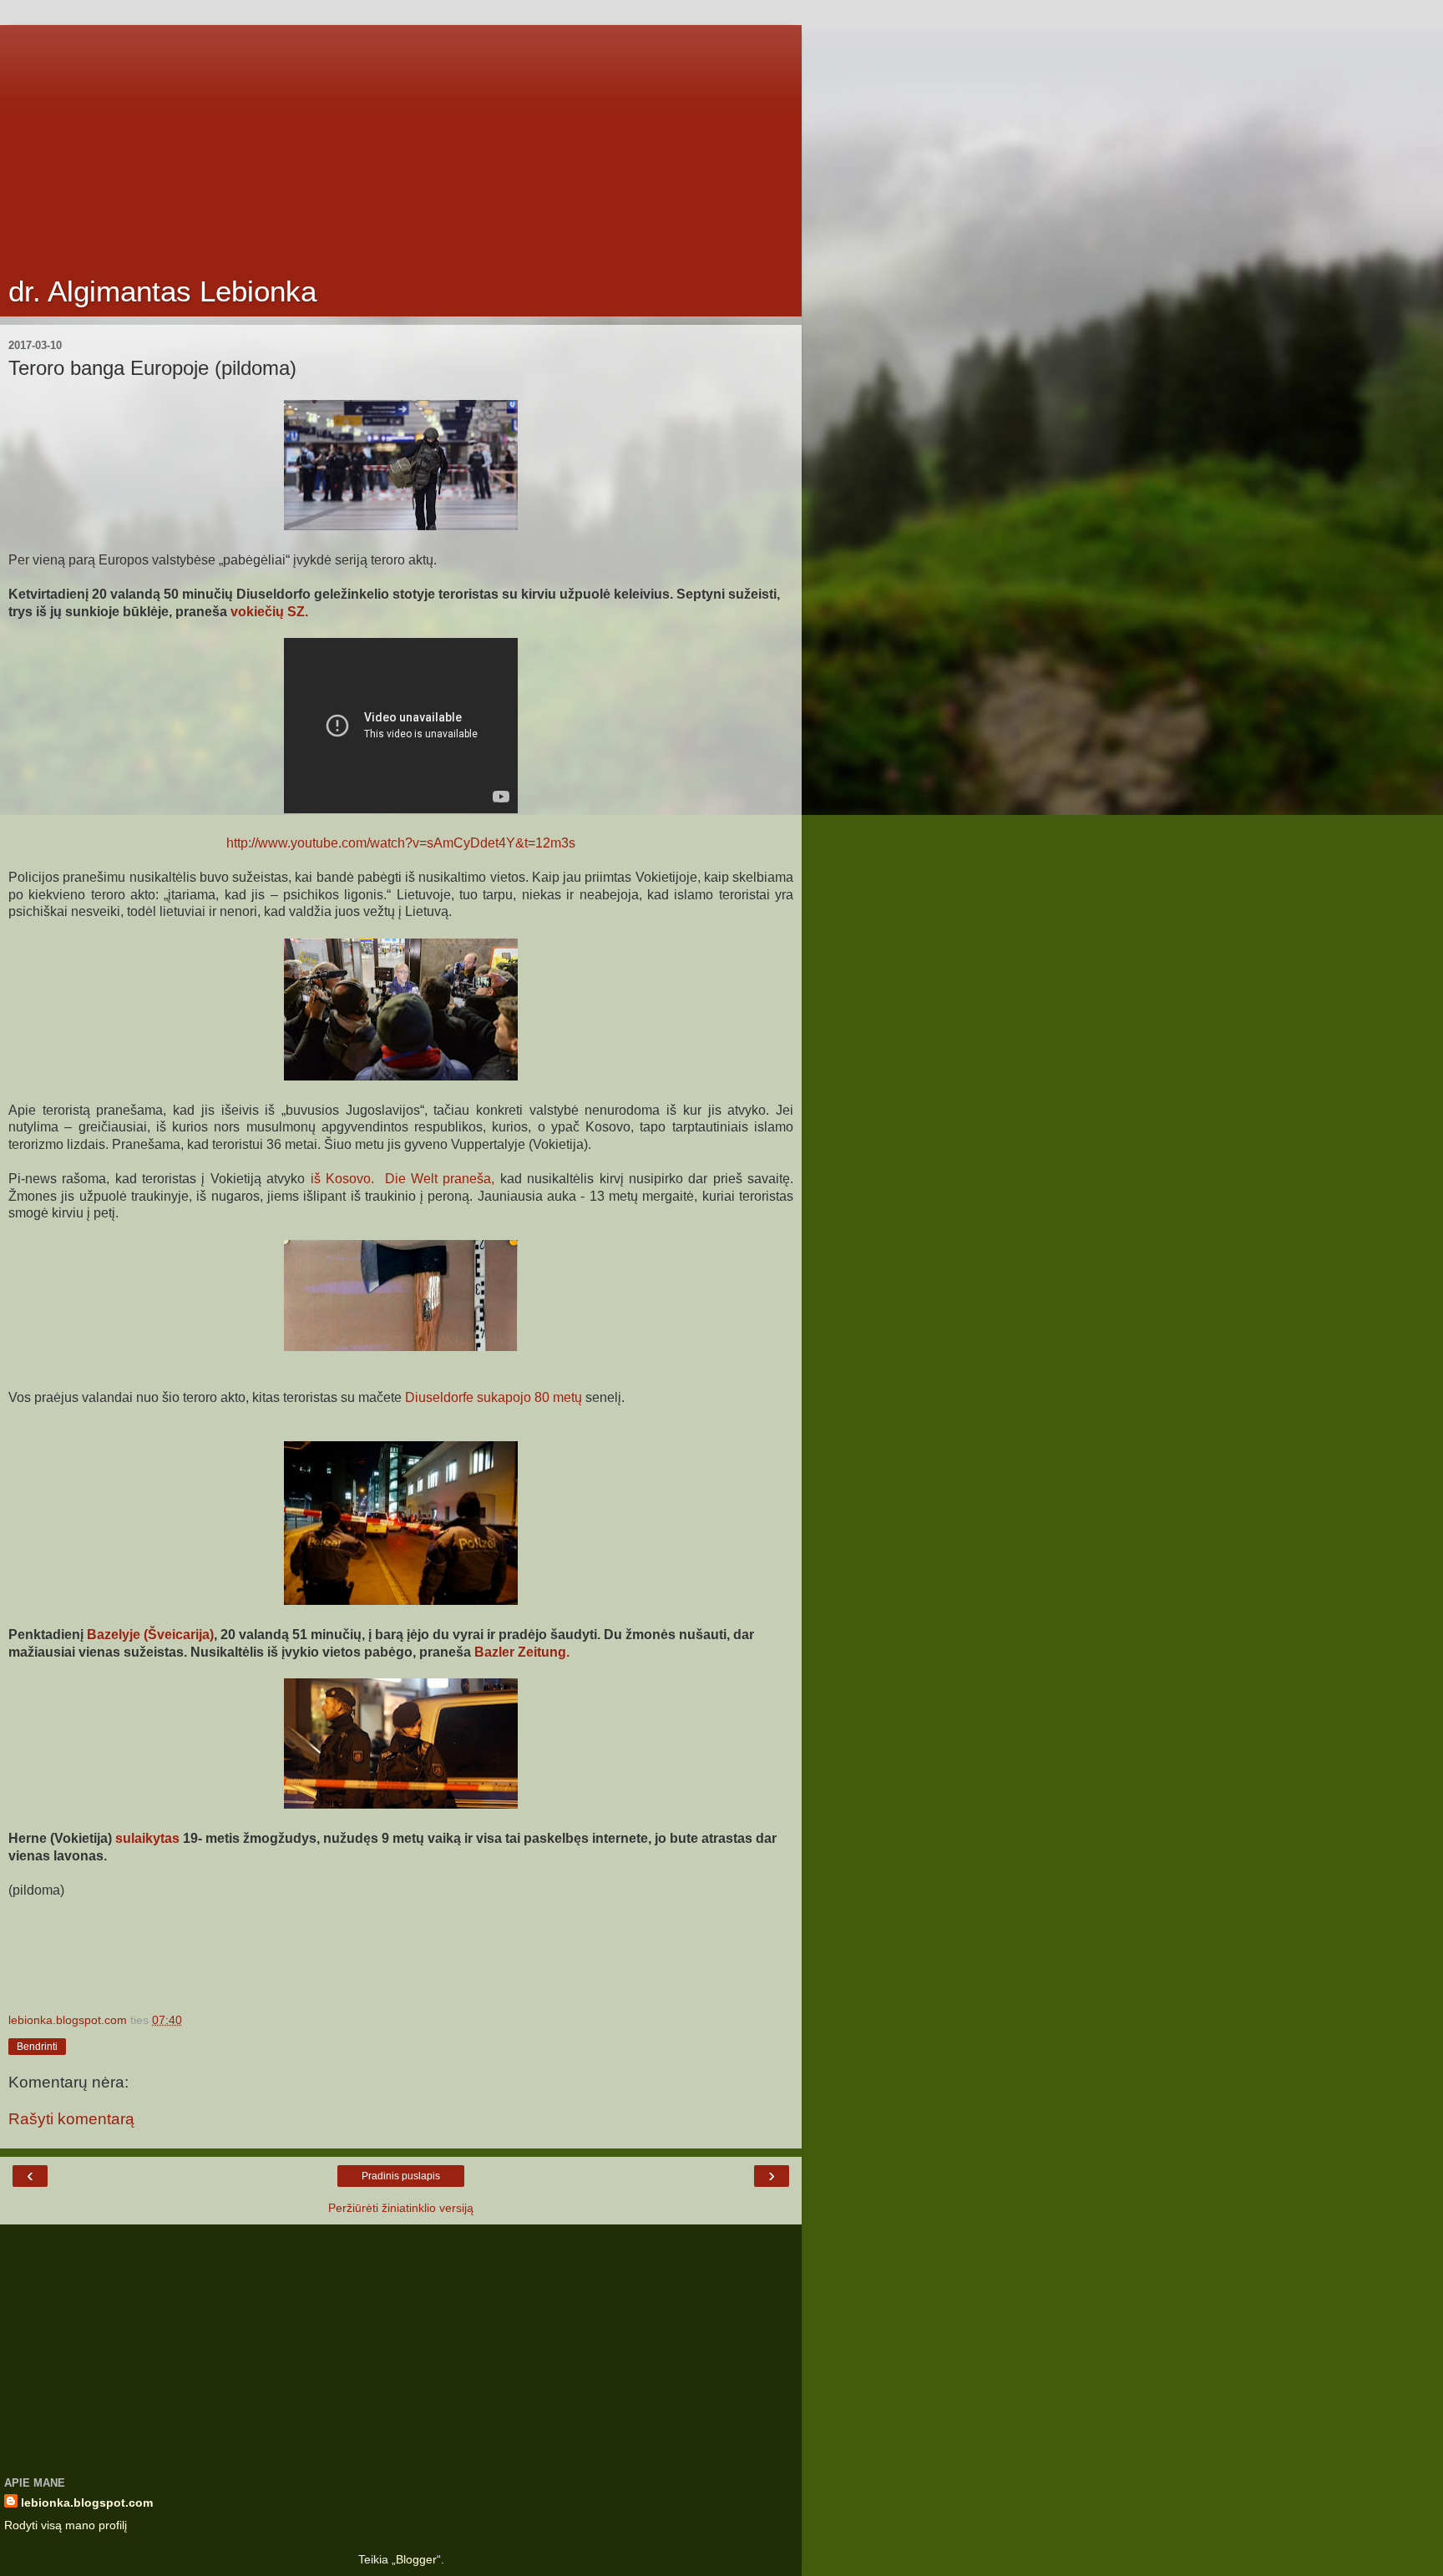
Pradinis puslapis (401, 2176)
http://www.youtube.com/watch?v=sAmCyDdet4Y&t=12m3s (401, 843)
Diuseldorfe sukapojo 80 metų (495, 1397)
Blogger (416, 2559)
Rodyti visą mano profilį (66, 2525)
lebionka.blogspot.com (87, 2503)
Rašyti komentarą (71, 2119)
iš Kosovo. (342, 1179)
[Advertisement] (401, 142)
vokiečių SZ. (269, 612)
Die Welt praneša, (440, 1179)
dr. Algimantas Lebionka (162, 291)
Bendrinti (37, 2047)
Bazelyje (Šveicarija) (150, 1635)
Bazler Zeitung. (522, 1652)
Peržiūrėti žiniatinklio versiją (401, 2208)
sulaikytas (147, 1838)
